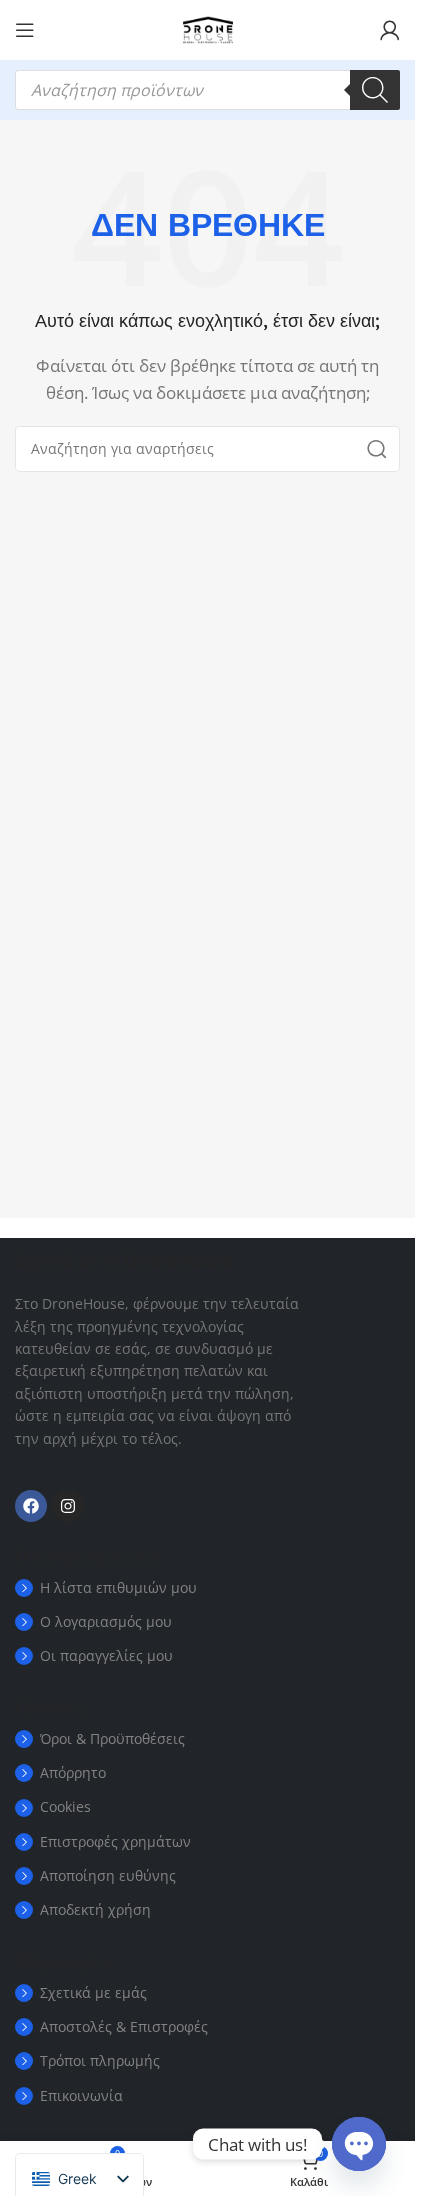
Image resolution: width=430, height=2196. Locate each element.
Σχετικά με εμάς (93, 1992)
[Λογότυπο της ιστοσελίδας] (208, 28)
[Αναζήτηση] (375, 90)
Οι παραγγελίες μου (106, 1655)
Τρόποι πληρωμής (100, 2060)
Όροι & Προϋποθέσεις (112, 1738)
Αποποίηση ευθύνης (108, 1875)
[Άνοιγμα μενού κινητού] (25, 30)
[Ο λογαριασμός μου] (390, 30)
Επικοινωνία (81, 2095)
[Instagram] (68, 1506)
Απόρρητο (73, 1772)
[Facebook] (31, 1506)
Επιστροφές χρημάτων (115, 1841)
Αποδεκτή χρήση (95, 1909)
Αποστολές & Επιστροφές (124, 2026)
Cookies (65, 1806)
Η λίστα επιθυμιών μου (118, 1587)
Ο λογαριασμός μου (106, 1621)
